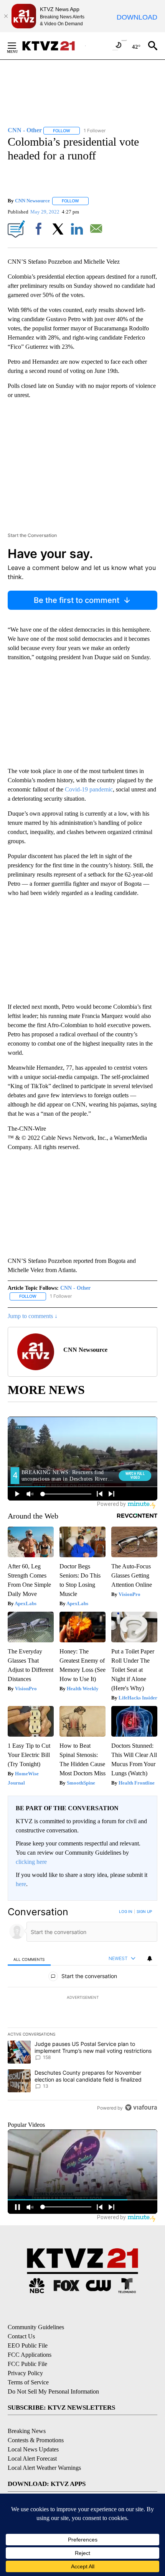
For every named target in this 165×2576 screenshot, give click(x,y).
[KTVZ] (53, 46)
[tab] (29, 1959)
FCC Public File (27, 2364)
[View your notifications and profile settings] (150, 1959)
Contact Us (21, 2336)
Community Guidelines (36, 2327)
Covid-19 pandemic (89, 789)
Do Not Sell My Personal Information (53, 2391)
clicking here (31, 1862)
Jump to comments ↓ (33, 1316)
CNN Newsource (32, 201)
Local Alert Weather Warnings (44, 2468)
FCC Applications (30, 2355)
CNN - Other (75, 1288)
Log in (126, 1911)
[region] (82, 2011)
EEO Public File (28, 2345)
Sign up (144, 1911)
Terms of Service (28, 2382)
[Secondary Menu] (18, 46)
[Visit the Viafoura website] (141, 2107)
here (21, 1884)
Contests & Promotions (36, 2440)
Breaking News (27, 2431)
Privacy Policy (25, 2373)
